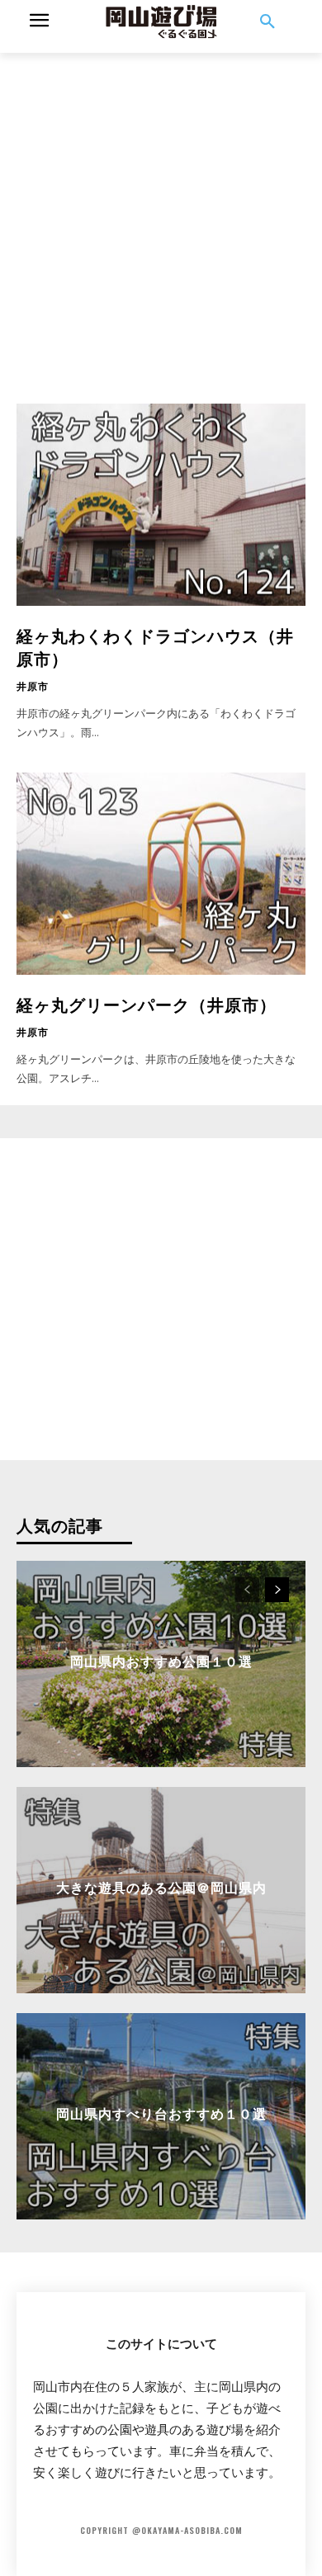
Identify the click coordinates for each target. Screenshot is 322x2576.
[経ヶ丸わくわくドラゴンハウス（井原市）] (161, 505)
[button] (268, 22)
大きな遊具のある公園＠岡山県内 (161, 1886)
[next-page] (277, 1590)
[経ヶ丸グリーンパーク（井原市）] (161, 874)
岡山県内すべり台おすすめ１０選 (161, 2112)
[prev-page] (247, 1590)
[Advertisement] (161, 214)
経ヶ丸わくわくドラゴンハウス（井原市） (155, 646)
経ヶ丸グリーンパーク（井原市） (147, 1004)
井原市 (33, 686)
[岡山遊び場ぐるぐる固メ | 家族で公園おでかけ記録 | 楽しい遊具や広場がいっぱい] (161, 22)
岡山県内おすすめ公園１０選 (161, 1660)
